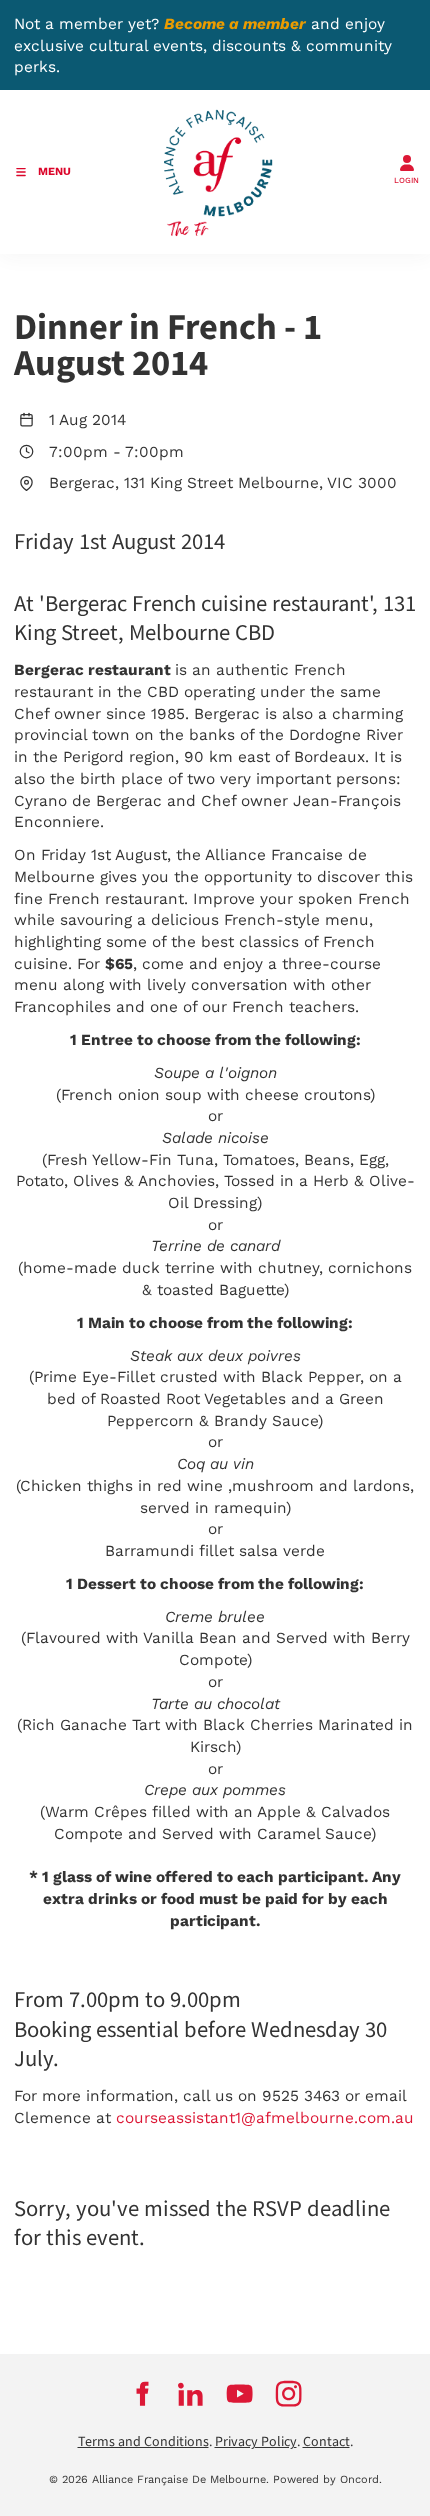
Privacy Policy (256, 2442)
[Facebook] (141, 2393)
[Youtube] (239, 2393)
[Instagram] (288, 2393)
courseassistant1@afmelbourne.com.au (265, 2118)
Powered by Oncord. (327, 2479)
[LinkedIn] (190, 2393)
